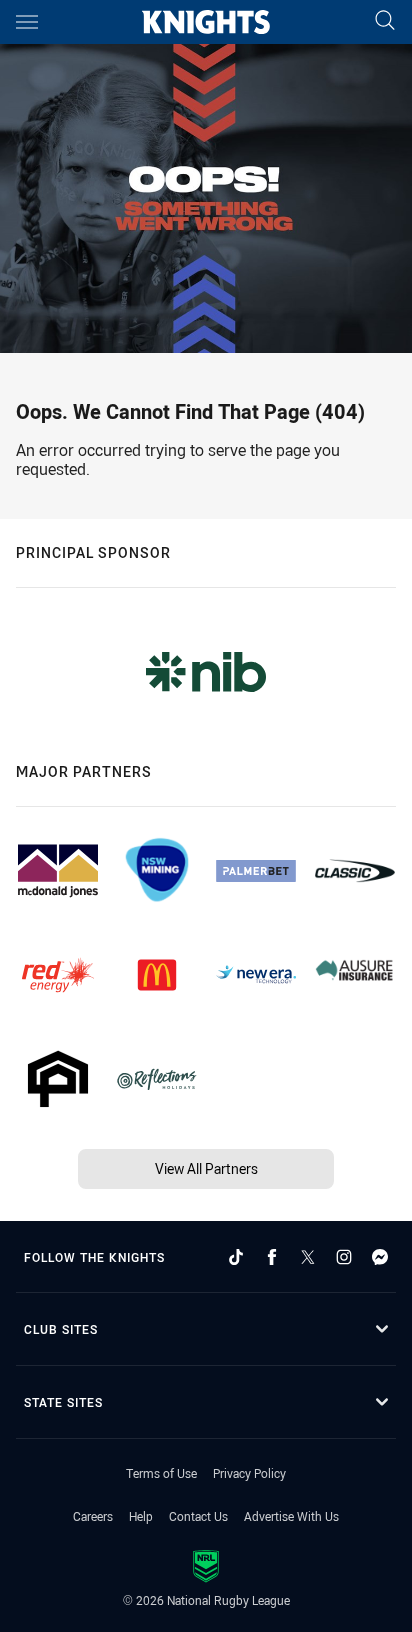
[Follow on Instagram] (344, 1257)
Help (141, 1516)
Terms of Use (161, 1473)
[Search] (385, 21)
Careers (93, 1516)
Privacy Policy (249, 1473)
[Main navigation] (27, 22)
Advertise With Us (291, 1516)
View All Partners (206, 1168)
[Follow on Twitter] (308, 1257)
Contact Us (198, 1516)
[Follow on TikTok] (236, 1257)
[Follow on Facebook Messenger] (380, 1257)
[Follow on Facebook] (272, 1257)
